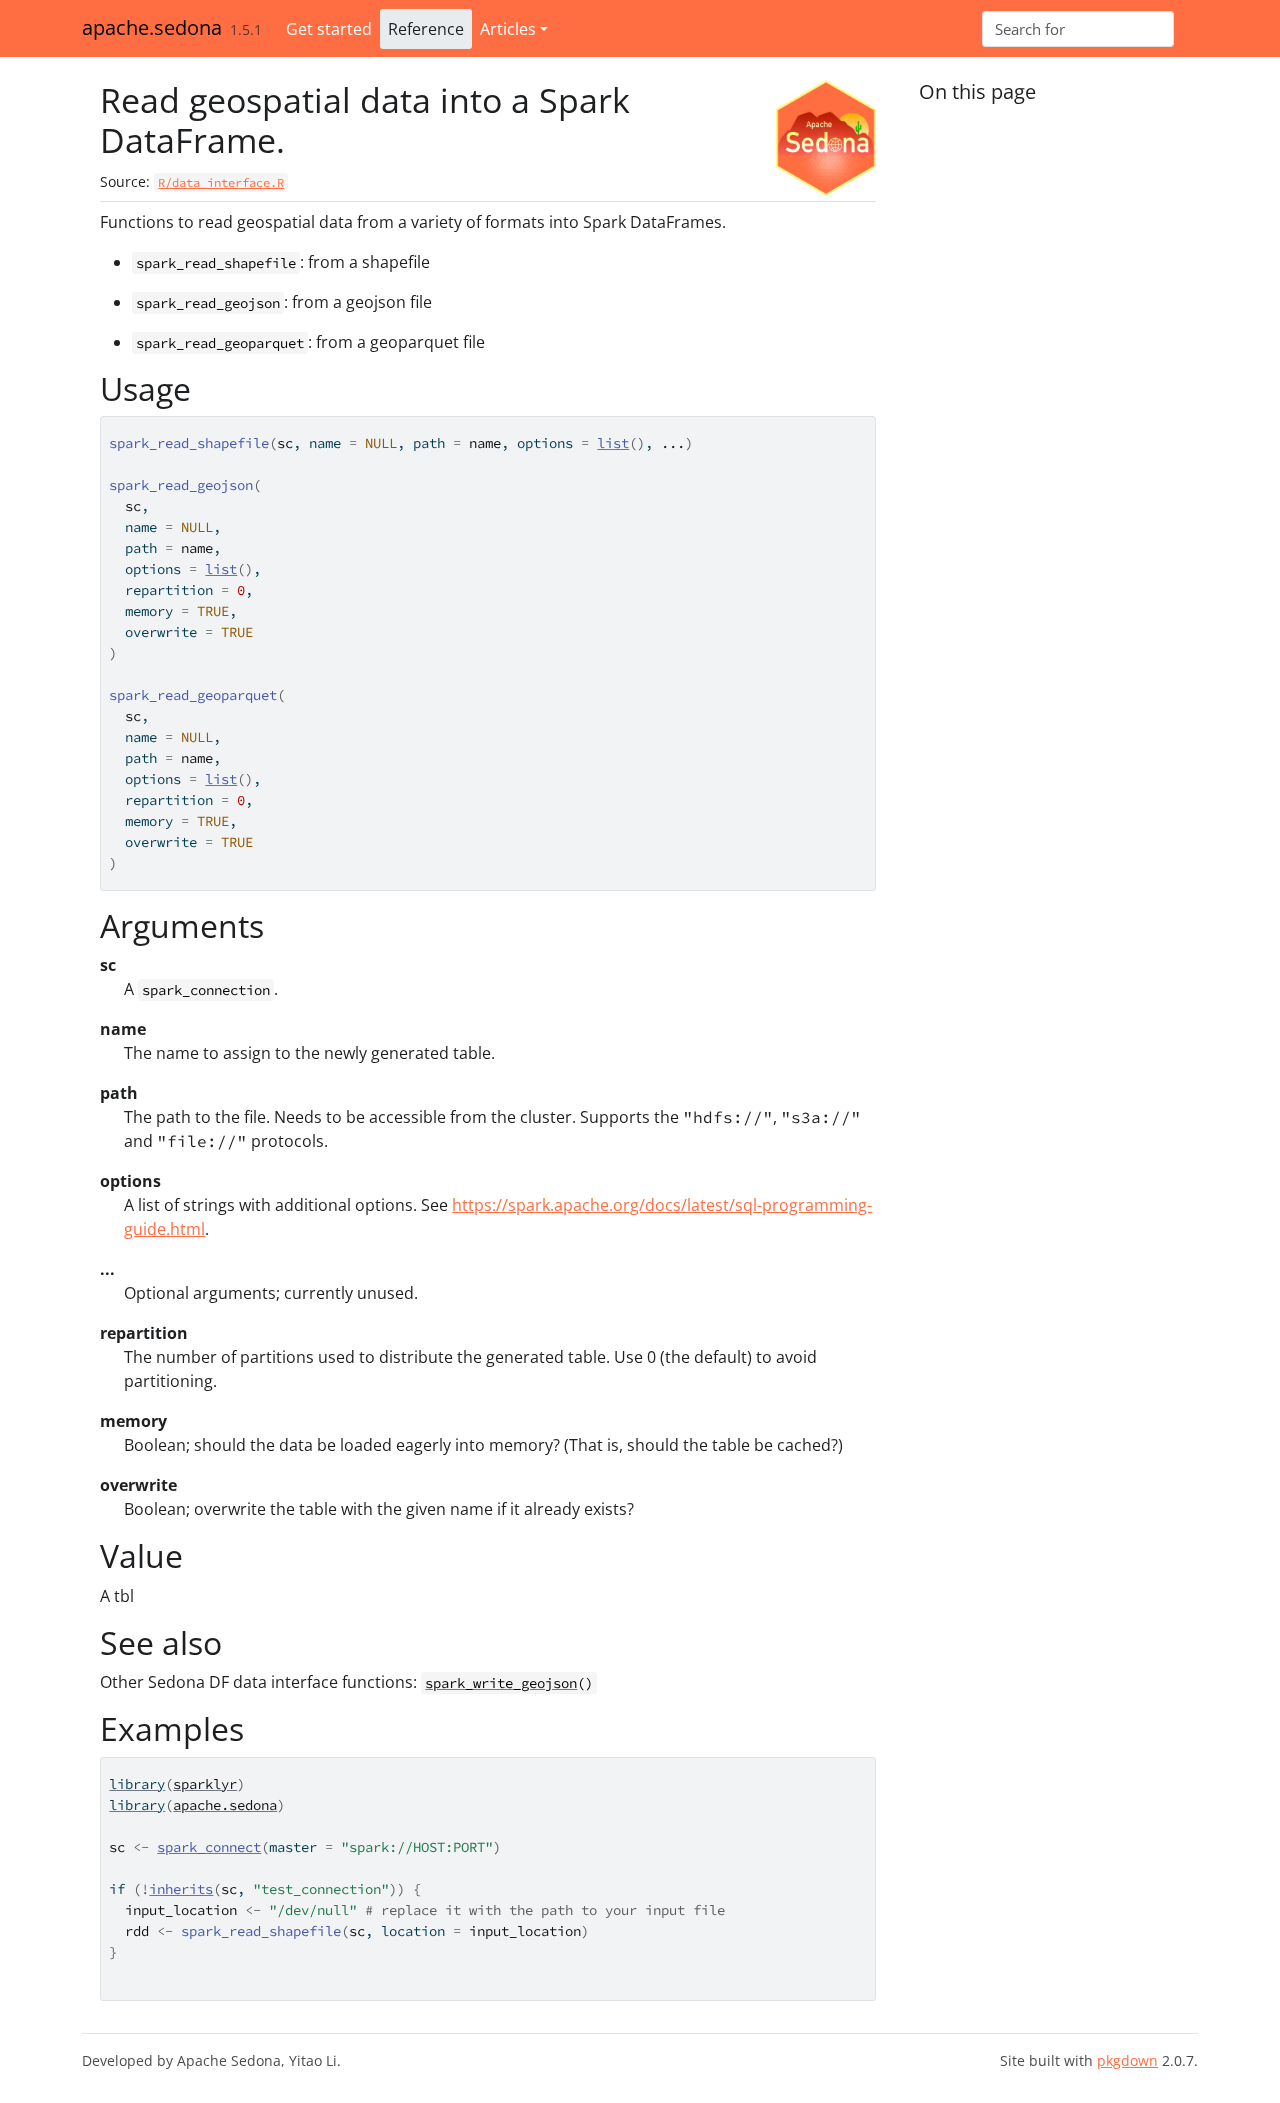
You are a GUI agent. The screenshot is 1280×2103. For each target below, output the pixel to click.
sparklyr (205, 1784)
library (137, 1784)
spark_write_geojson (501, 1683)
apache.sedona (152, 27)
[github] (1190, 29)
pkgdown (1127, 2060)
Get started (329, 29)
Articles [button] (508, 29)
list (613, 443)
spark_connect (209, 1847)
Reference (426, 29)
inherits (181, 1889)
